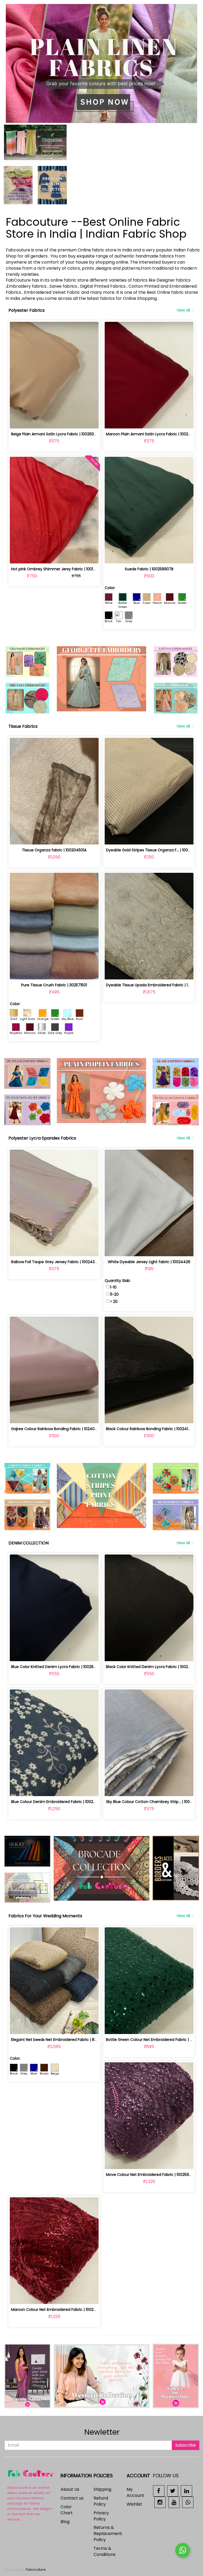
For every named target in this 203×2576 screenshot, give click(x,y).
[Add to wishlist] (54, 421)
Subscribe (186, 2445)
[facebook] (159, 2491)
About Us (70, 2489)
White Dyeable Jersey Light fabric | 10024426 (149, 1262)
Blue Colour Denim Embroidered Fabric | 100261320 (57, 1802)
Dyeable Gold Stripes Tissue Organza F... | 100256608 (154, 850)
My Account (135, 2492)
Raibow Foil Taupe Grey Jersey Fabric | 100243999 (56, 1262)
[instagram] (160, 2502)
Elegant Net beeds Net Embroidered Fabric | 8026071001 (62, 2040)
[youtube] (174, 2502)
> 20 (114, 1301)
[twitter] (173, 2491)
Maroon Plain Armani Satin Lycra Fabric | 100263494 (153, 434)
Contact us (72, 2498)
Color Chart (67, 2510)
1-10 (113, 1287)
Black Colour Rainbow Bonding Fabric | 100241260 (150, 1429)
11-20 (114, 1294)
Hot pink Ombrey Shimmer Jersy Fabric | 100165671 (57, 569)
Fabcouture (36, 2570)
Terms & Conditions (105, 2551)
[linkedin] (186, 2491)
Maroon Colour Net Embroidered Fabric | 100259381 (57, 2310)
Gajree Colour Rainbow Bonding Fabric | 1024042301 (58, 1429)
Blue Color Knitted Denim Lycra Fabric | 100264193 (56, 1667)
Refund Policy (101, 2501)
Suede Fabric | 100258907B (149, 569)
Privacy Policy (101, 2516)
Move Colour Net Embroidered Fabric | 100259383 (151, 2175)
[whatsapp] (188, 2502)
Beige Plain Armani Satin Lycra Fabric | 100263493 (56, 434)
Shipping (102, 2489)
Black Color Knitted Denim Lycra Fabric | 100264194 (153, 1667)
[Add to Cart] (42, 421)
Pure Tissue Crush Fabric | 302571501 (54, 985)
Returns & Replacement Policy (108, 2534)
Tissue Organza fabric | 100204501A (54, 850)
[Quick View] (66, 421)
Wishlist (134, 2504)
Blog (65, 2522)
